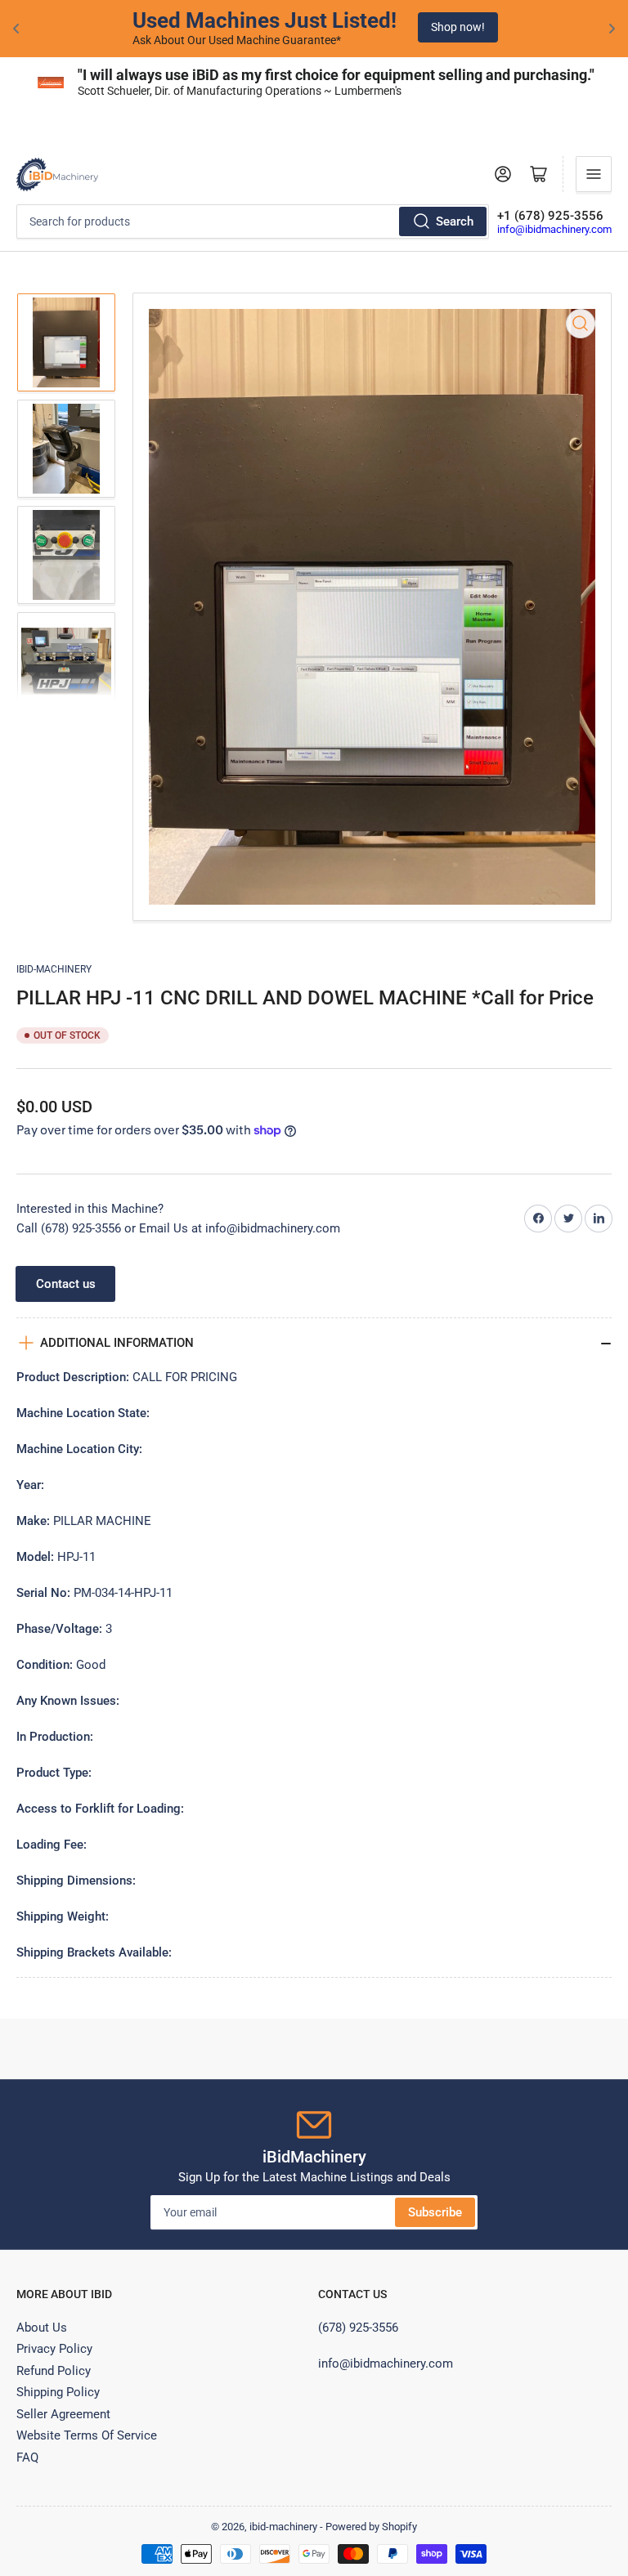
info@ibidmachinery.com (554, 229)
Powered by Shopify (371, 2527)
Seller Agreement (63, 2414)
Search (455, 221)
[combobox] (253, 221)
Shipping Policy (58, 2392)
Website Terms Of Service (87, 2435)
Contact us (66, 1284)
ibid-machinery (54, 969)
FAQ (27, 2457)
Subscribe (435, 2212)
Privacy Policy (54, 2349)
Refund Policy (54, 2371)
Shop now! (457, 27)
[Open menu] (594, 174)
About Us (42, 2328)
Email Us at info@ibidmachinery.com (240, 1228)
